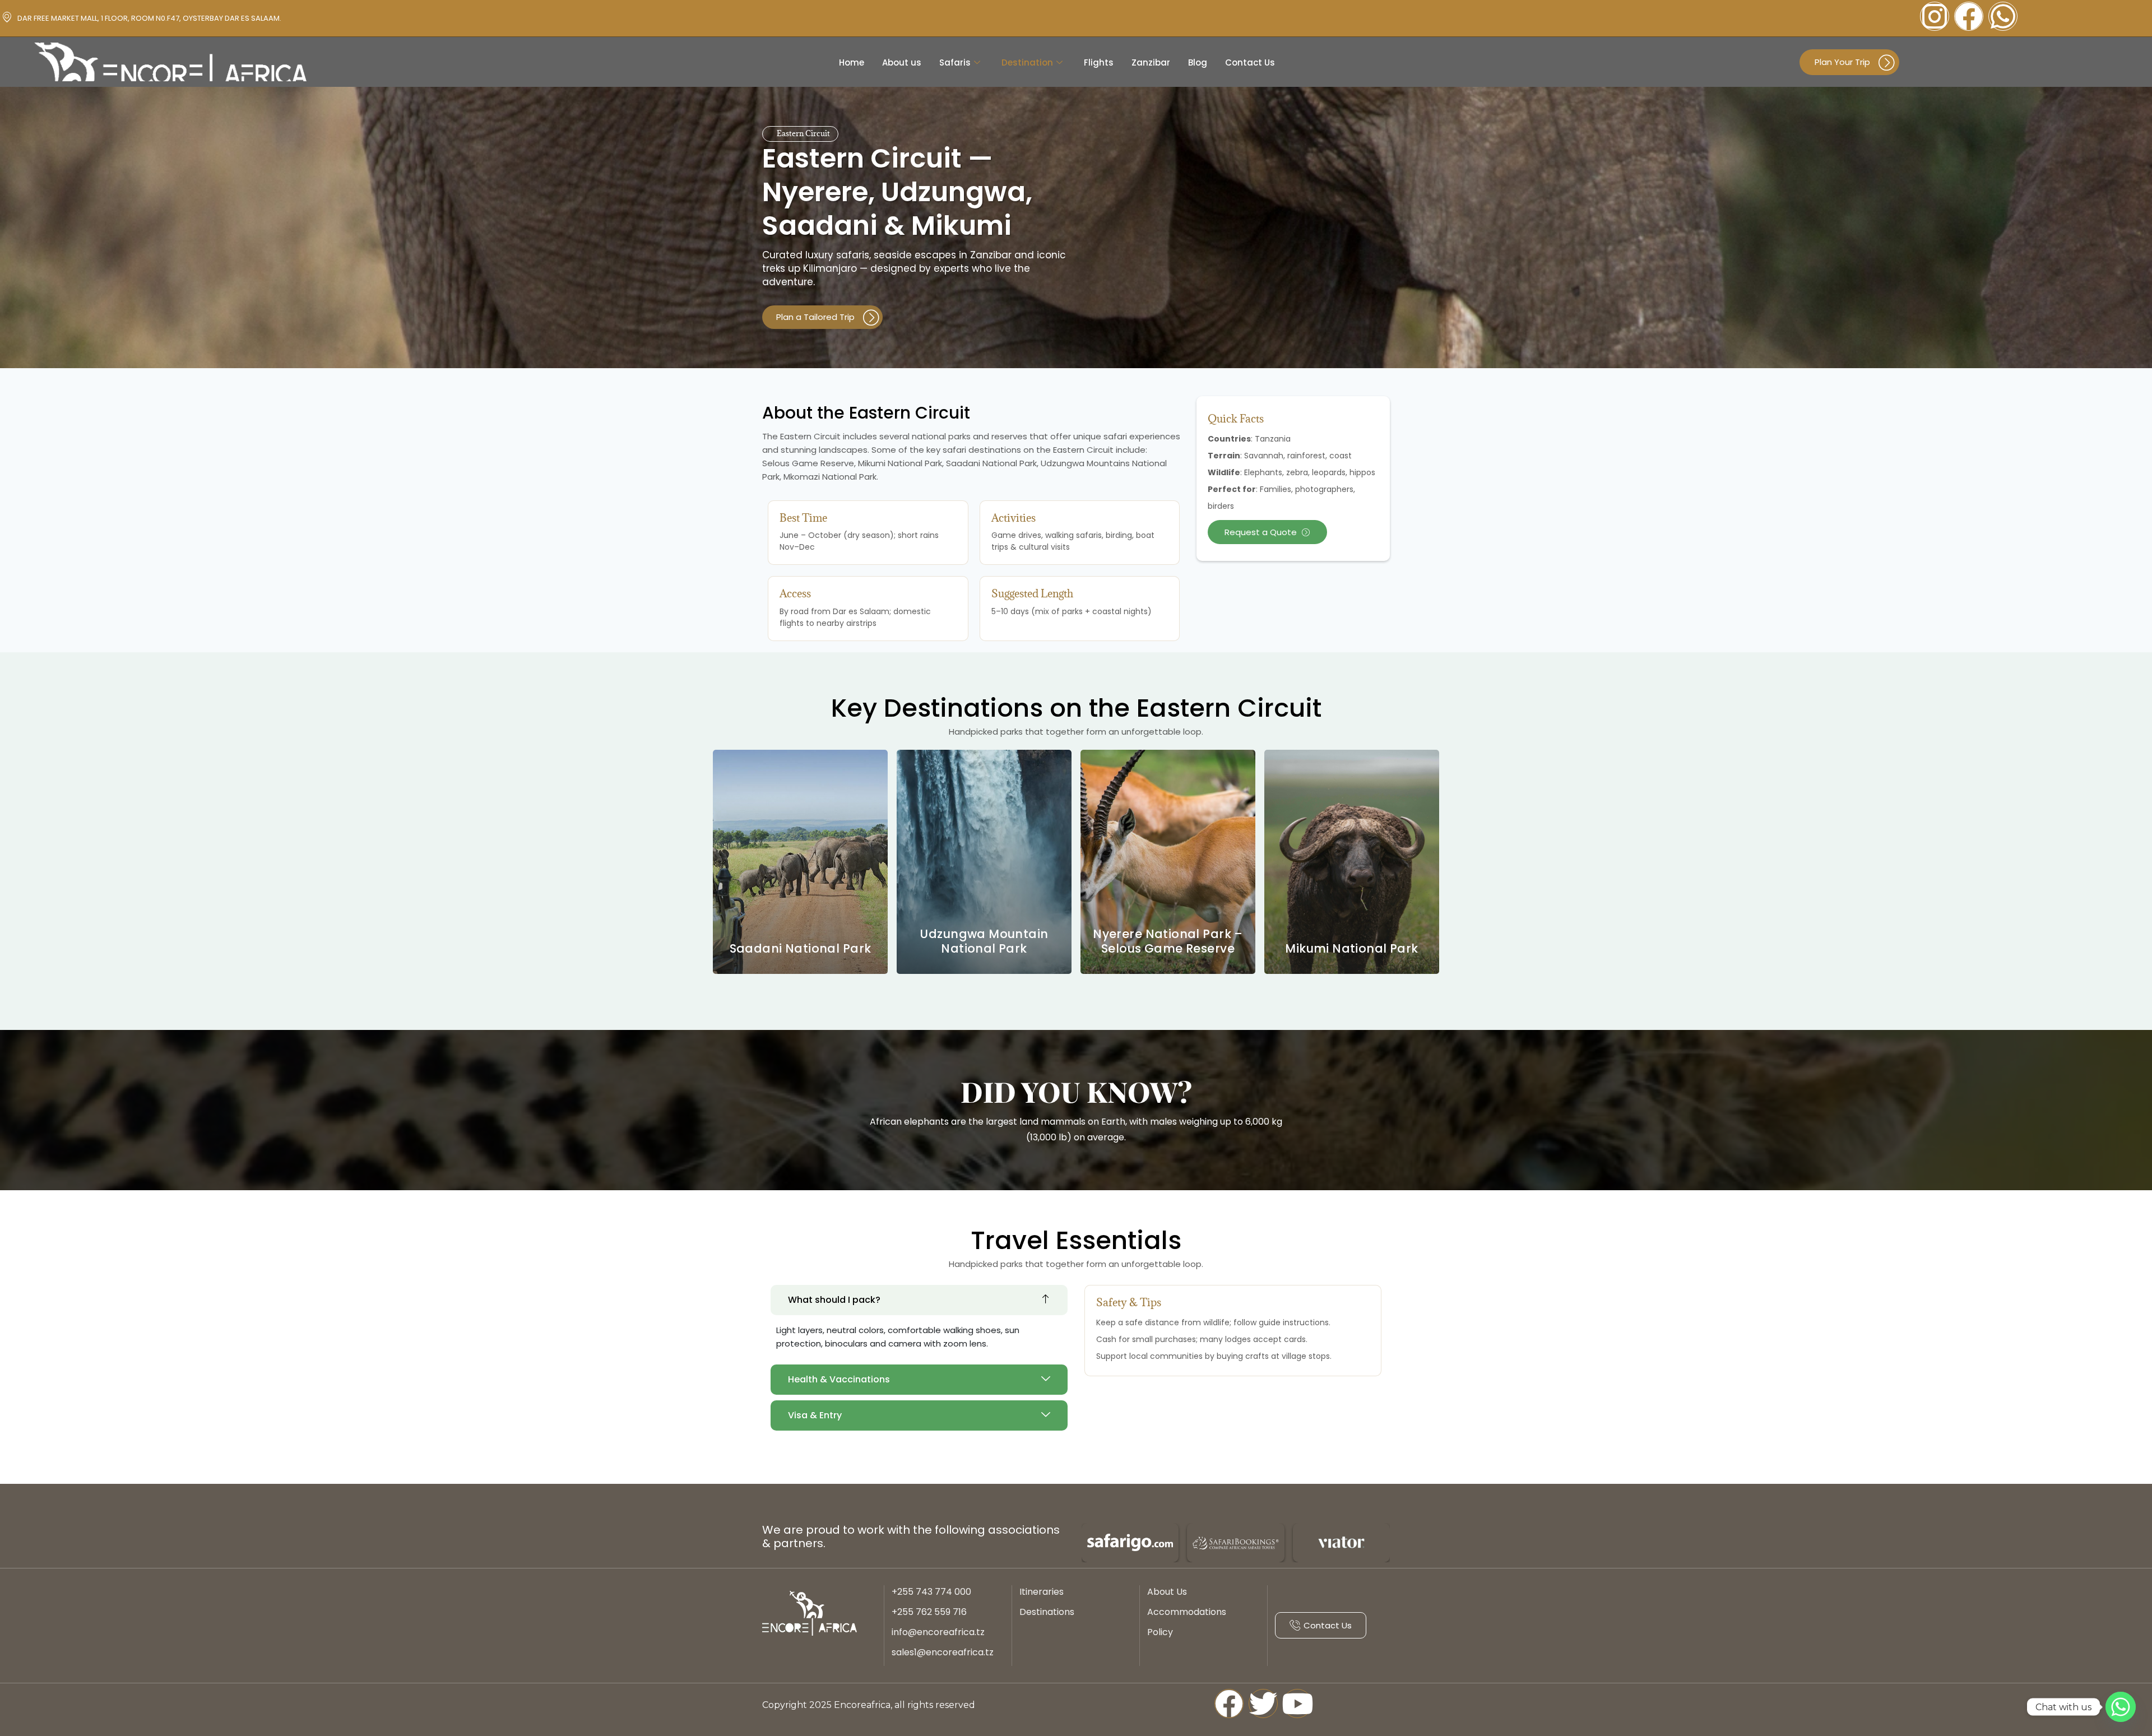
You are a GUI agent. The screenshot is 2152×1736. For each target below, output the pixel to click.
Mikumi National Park (1351, 948)
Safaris (955, 62)
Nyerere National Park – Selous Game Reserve (1168, 941)
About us (902, 62)
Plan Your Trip (1842, 62)
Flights (1099, 62)
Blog (1198, 62)
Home (852, 62)
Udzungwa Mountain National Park (984, 941)
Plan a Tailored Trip (815, 317)
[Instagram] (1935, 16)
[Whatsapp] (2003, 16)
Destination (1027, 62)
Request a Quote (1261, 532)
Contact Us (1250, 62)
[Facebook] (1969, 16)
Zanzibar (1151, 62)
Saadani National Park (801, 948)
